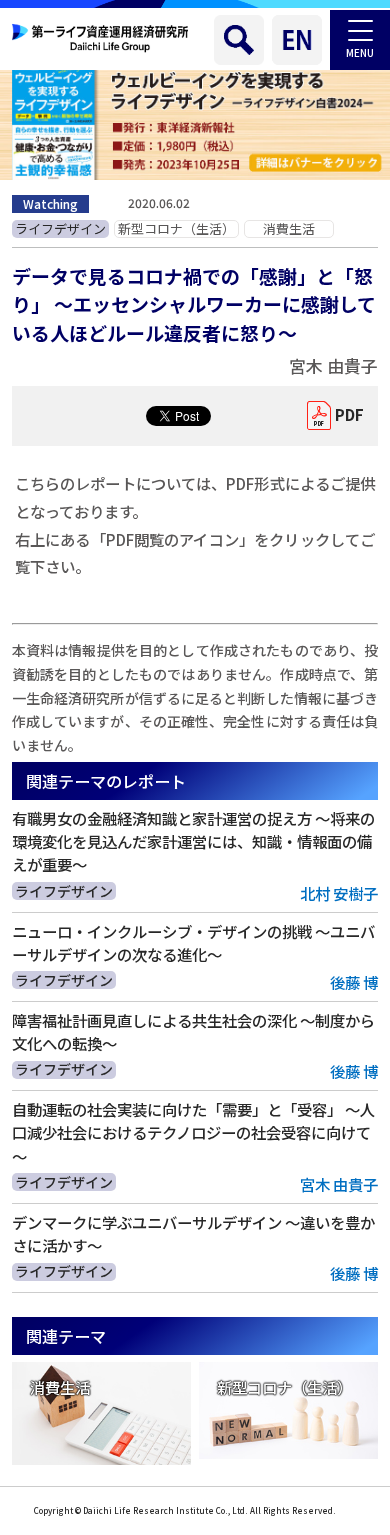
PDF (349, 414)
